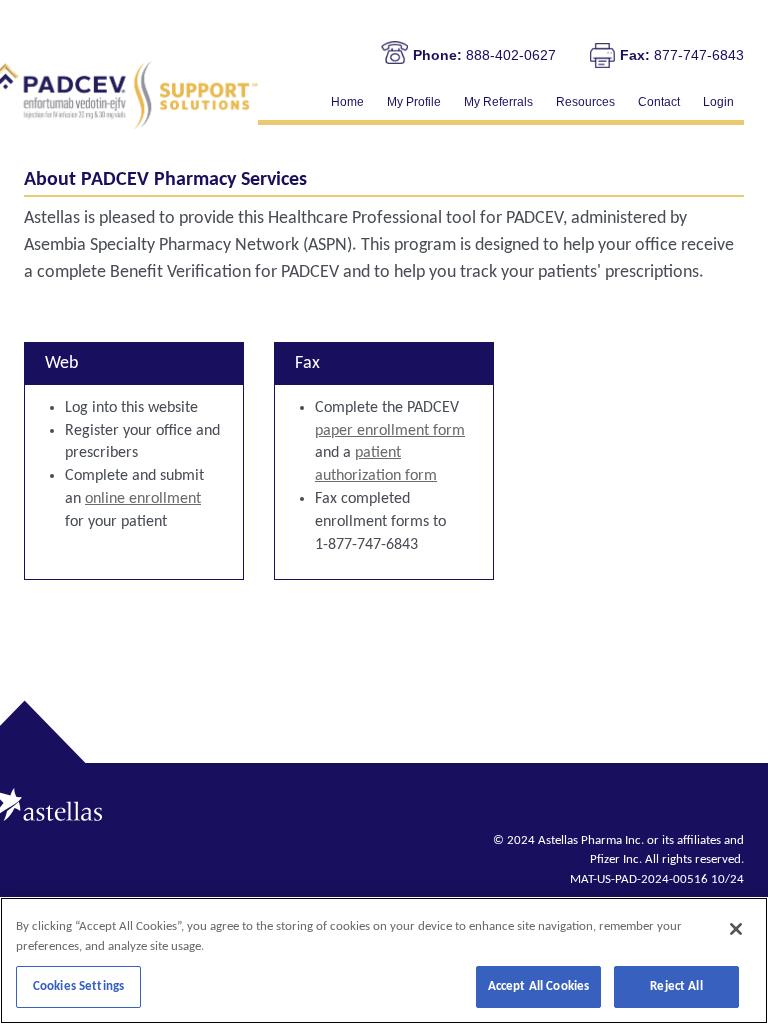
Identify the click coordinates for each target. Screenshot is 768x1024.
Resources (585, 102)
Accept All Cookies (538, 986)
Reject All (676, 986)
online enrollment (143, 499)
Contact (659, 102)
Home (347, 102)
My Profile (414, 102)
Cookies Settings (78, 986)
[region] (384, 960)
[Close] (736, 929)
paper (390, 431)
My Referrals (498, 102)
